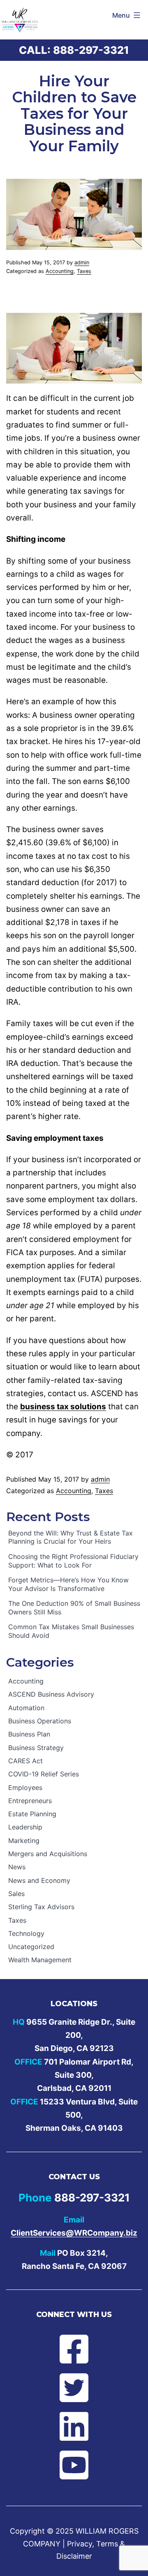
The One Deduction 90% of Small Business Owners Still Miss (74, 1608)
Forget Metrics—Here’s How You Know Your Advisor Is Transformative (68, 1584)
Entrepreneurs (30, 1801)
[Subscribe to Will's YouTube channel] (74, 2465)
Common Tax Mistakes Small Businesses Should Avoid (71, 1631)
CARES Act (25, 1761)
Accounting (60, 271)
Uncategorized (31, 1947)
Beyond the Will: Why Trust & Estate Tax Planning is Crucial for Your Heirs (71, 1537)
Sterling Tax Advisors (41, 1907)
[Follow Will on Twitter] (74, 2388)
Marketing (24, 1841)
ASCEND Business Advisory (51, 1694)
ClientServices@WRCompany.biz (74, 2233)
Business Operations (40, 1721)
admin (82, 262)
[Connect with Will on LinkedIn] (74, 2426)
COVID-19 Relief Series (44, 1774)
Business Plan (29, 1734)
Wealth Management (40, 1960)
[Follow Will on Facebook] (74, 2349)
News (17, 1867)
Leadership (25, 1827)
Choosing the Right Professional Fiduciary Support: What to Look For (73, 1561)
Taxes (84, 271)
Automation (26, 1708)
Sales (16, 1894)
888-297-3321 (91, 50)
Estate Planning (32, 1814)
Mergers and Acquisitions (48, 1854)
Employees (25, 1787)
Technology (26, 1933)
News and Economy (39, 1880)
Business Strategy (36, 1748)
